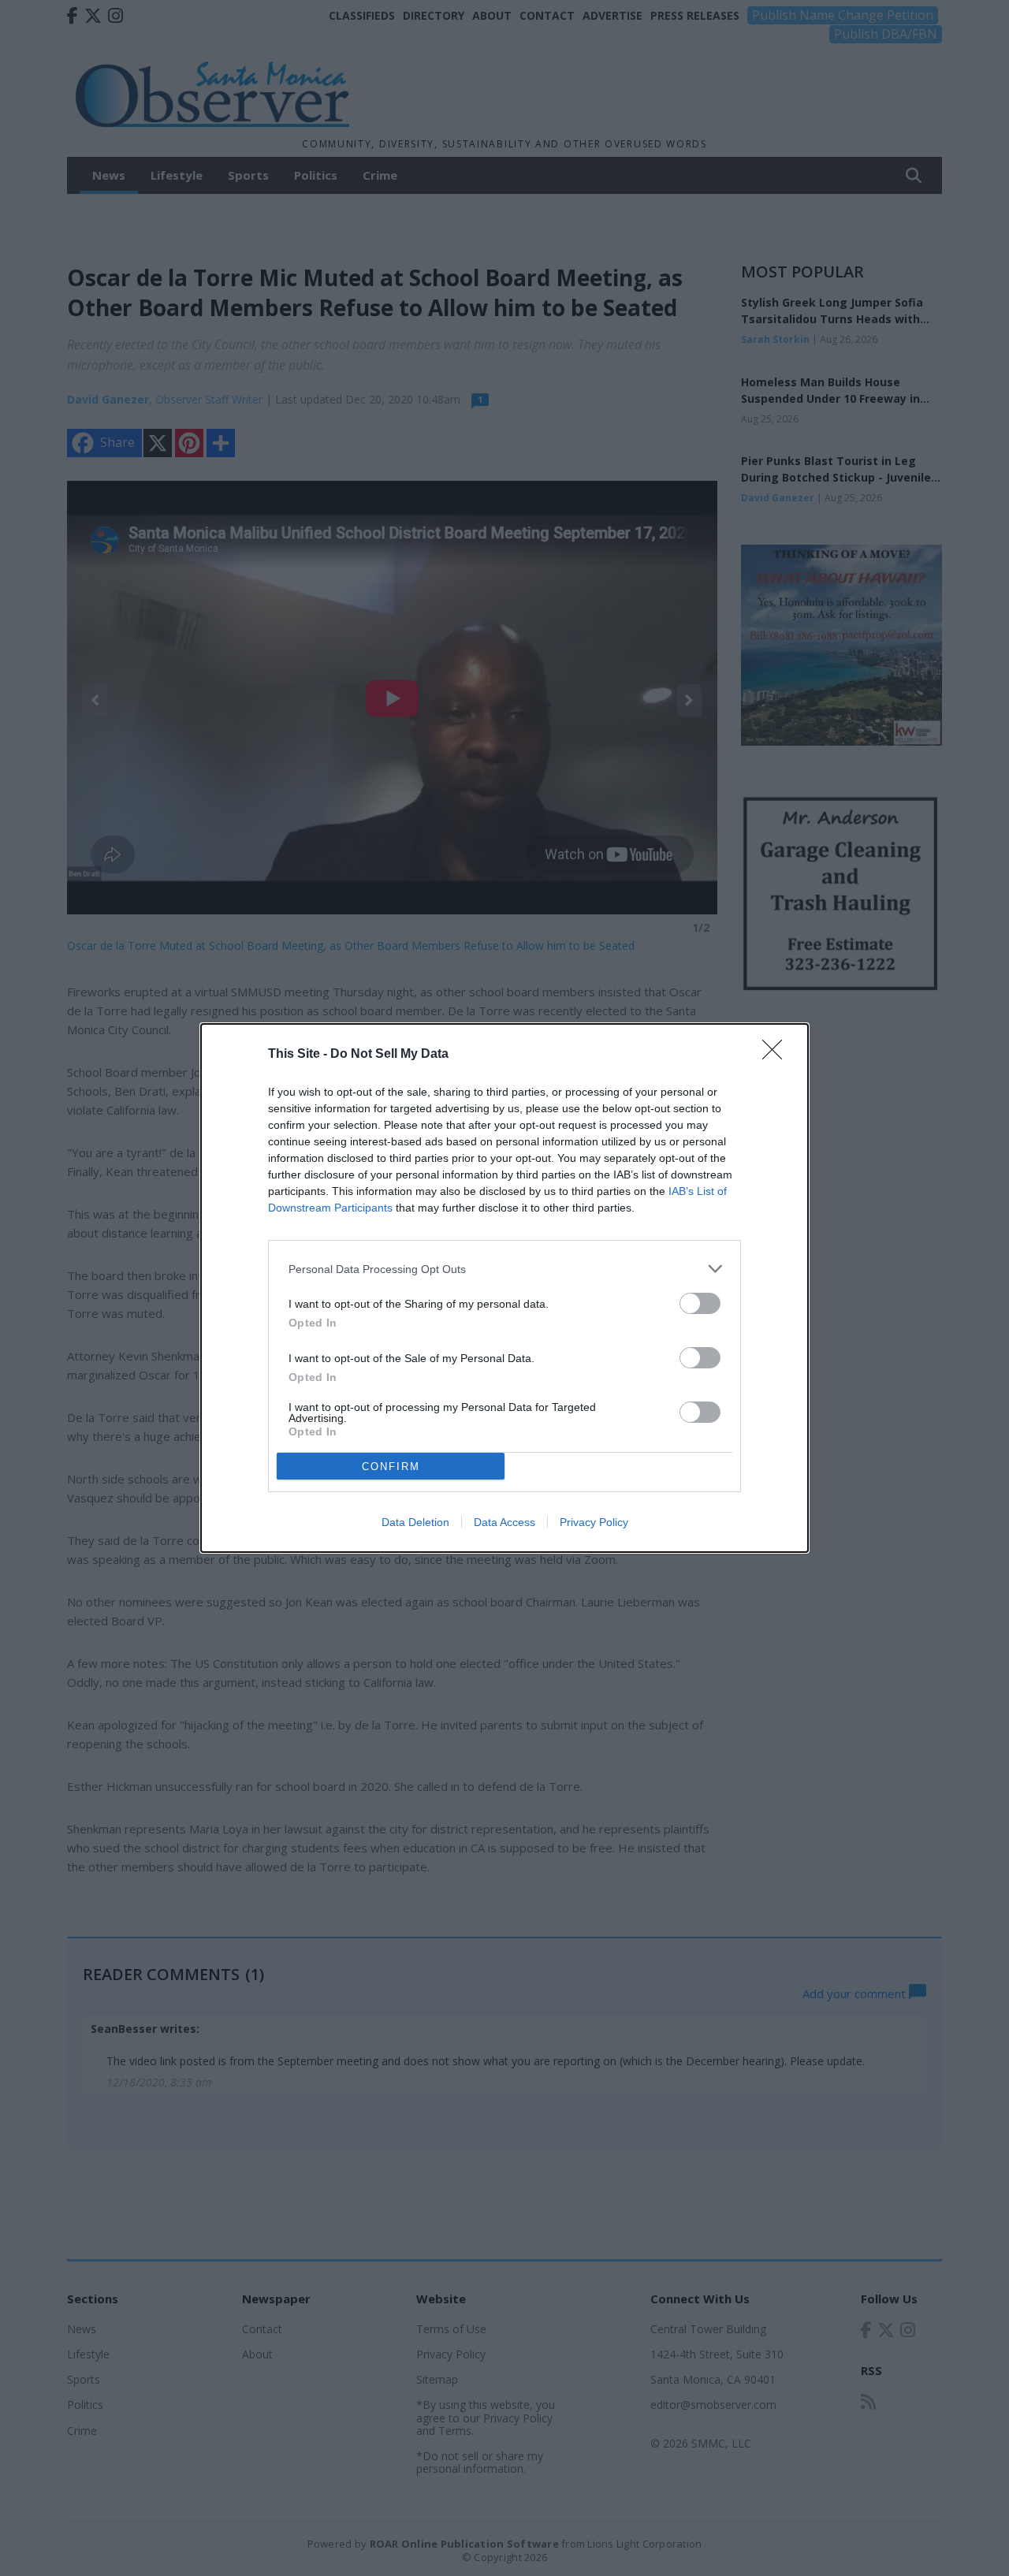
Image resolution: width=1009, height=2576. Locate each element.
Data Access (504, 1522)
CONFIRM (391, 1467)
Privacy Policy (594, 1522)
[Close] (777, 1055)
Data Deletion (415, 1522)
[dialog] (504, 1288)
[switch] (700, 1303)
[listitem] (504, 1269)
